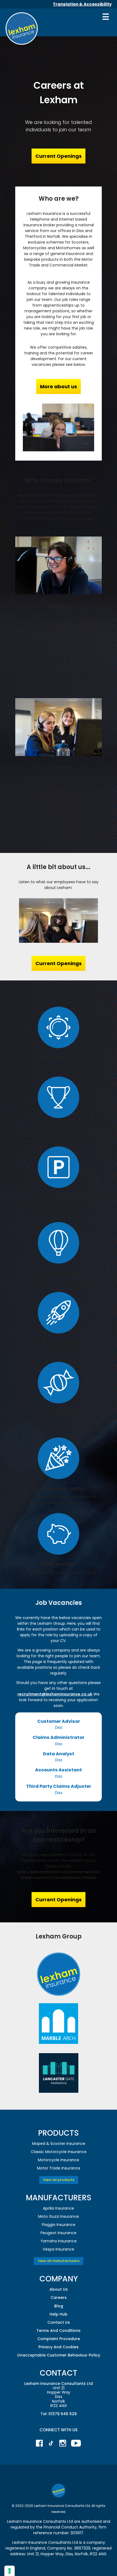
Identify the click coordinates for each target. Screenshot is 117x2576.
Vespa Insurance (59, 2249)
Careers (59, 2298)
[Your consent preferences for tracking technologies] (10, 2571)
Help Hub (59, 2314)
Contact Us (59, 2322)
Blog (59, 2306)
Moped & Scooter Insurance (59, 2144)
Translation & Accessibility (82, 4)
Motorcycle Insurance (59, 2160)
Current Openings (59, 156)
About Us (59, 2289)
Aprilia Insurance (59, 2208)
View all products (59, 2180)
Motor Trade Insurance (59, 2168)
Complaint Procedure (59, 2339)
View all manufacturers (59, 2261)
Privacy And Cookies (59, 2347)
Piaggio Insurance (59, 2225)
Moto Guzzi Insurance (59, 2216)
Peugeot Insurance (59, 2233)
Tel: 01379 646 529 (59, 2414)
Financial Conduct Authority (70, 2527)
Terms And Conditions (59, 2331)
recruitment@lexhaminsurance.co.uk (55, 1694)
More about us (59, 386)
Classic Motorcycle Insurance (59, 2152)
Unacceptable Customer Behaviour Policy (59, 2355)
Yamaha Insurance (59, 2241)
